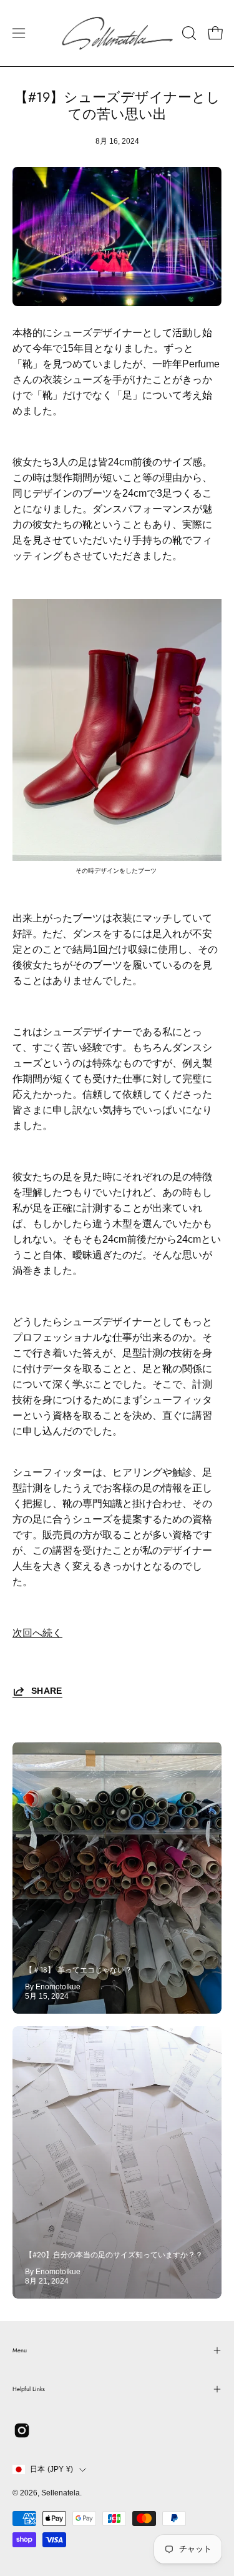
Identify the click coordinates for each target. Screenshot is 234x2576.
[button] (188, 33)
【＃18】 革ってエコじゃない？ (79, 1970)
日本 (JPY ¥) (51, 2469)
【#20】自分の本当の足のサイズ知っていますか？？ (114, 2255)
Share (47, 1691)
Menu (20, 2350)
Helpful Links (29, 2389)
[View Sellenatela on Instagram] (22, 2430)
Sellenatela (61, 2493)
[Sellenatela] (117, 33)
